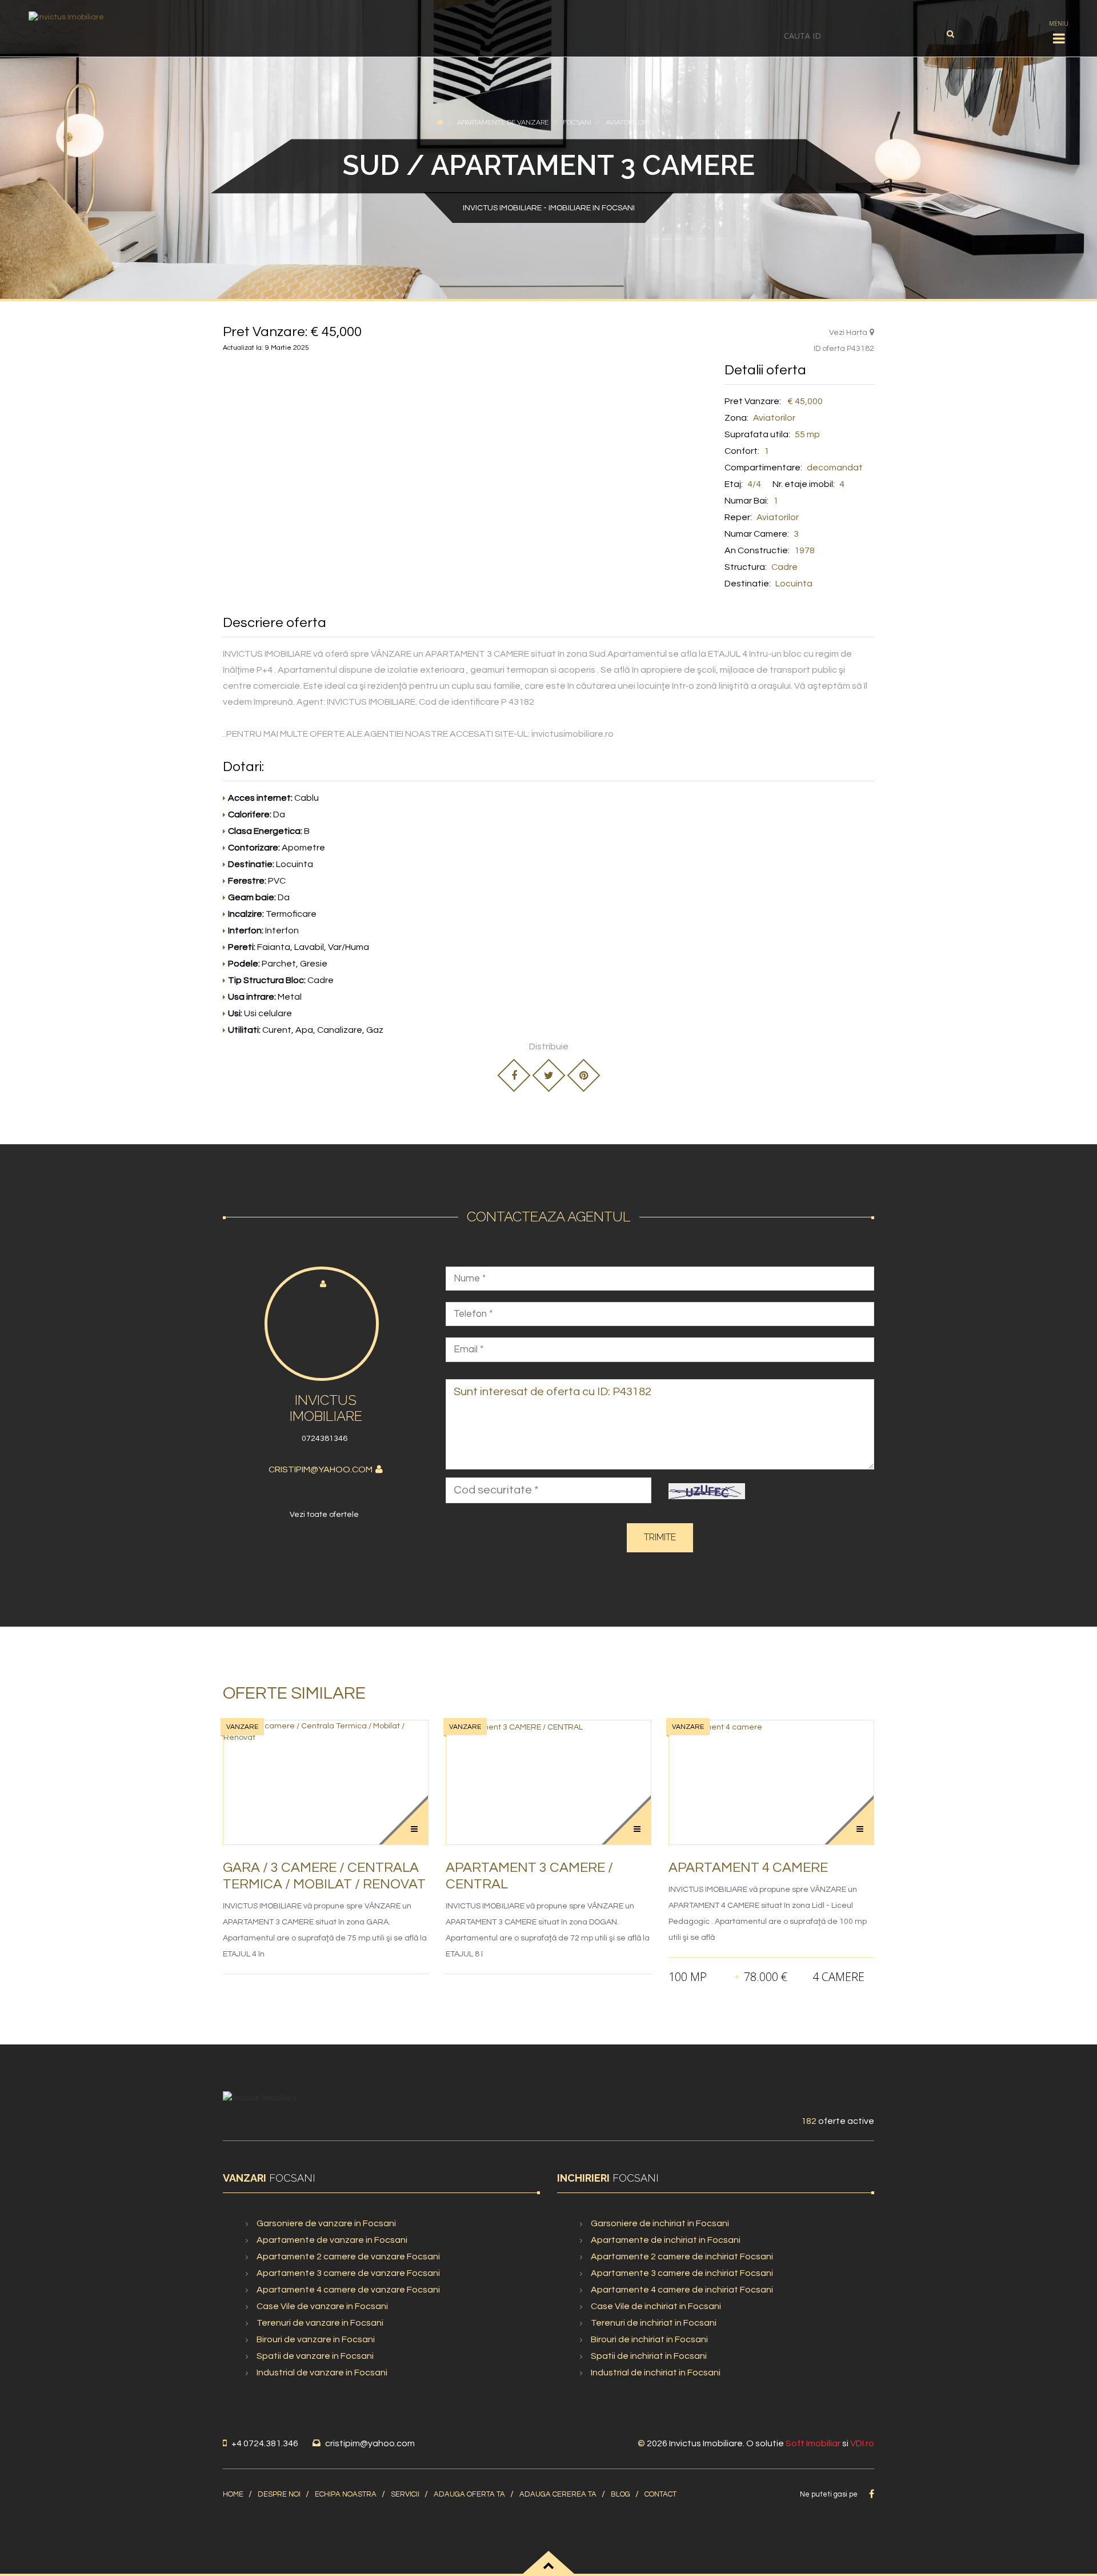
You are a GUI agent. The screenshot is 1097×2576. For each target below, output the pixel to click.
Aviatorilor (626, 122)
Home (233, 2494)
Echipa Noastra (346, 2494)
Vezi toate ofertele (324, 1515)
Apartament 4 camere (748, 1868)
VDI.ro (862, 2443)
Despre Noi (279, 2494)
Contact (660, 2494)
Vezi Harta (848, 333)
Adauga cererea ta (558, 2494)
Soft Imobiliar (813, 2443)
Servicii (405, 2494)
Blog (620, 2494)
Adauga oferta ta (469, 2494)
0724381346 (325, 1439)
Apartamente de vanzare (503, 122)
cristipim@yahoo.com (321, 1469)
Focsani (577, 122)
